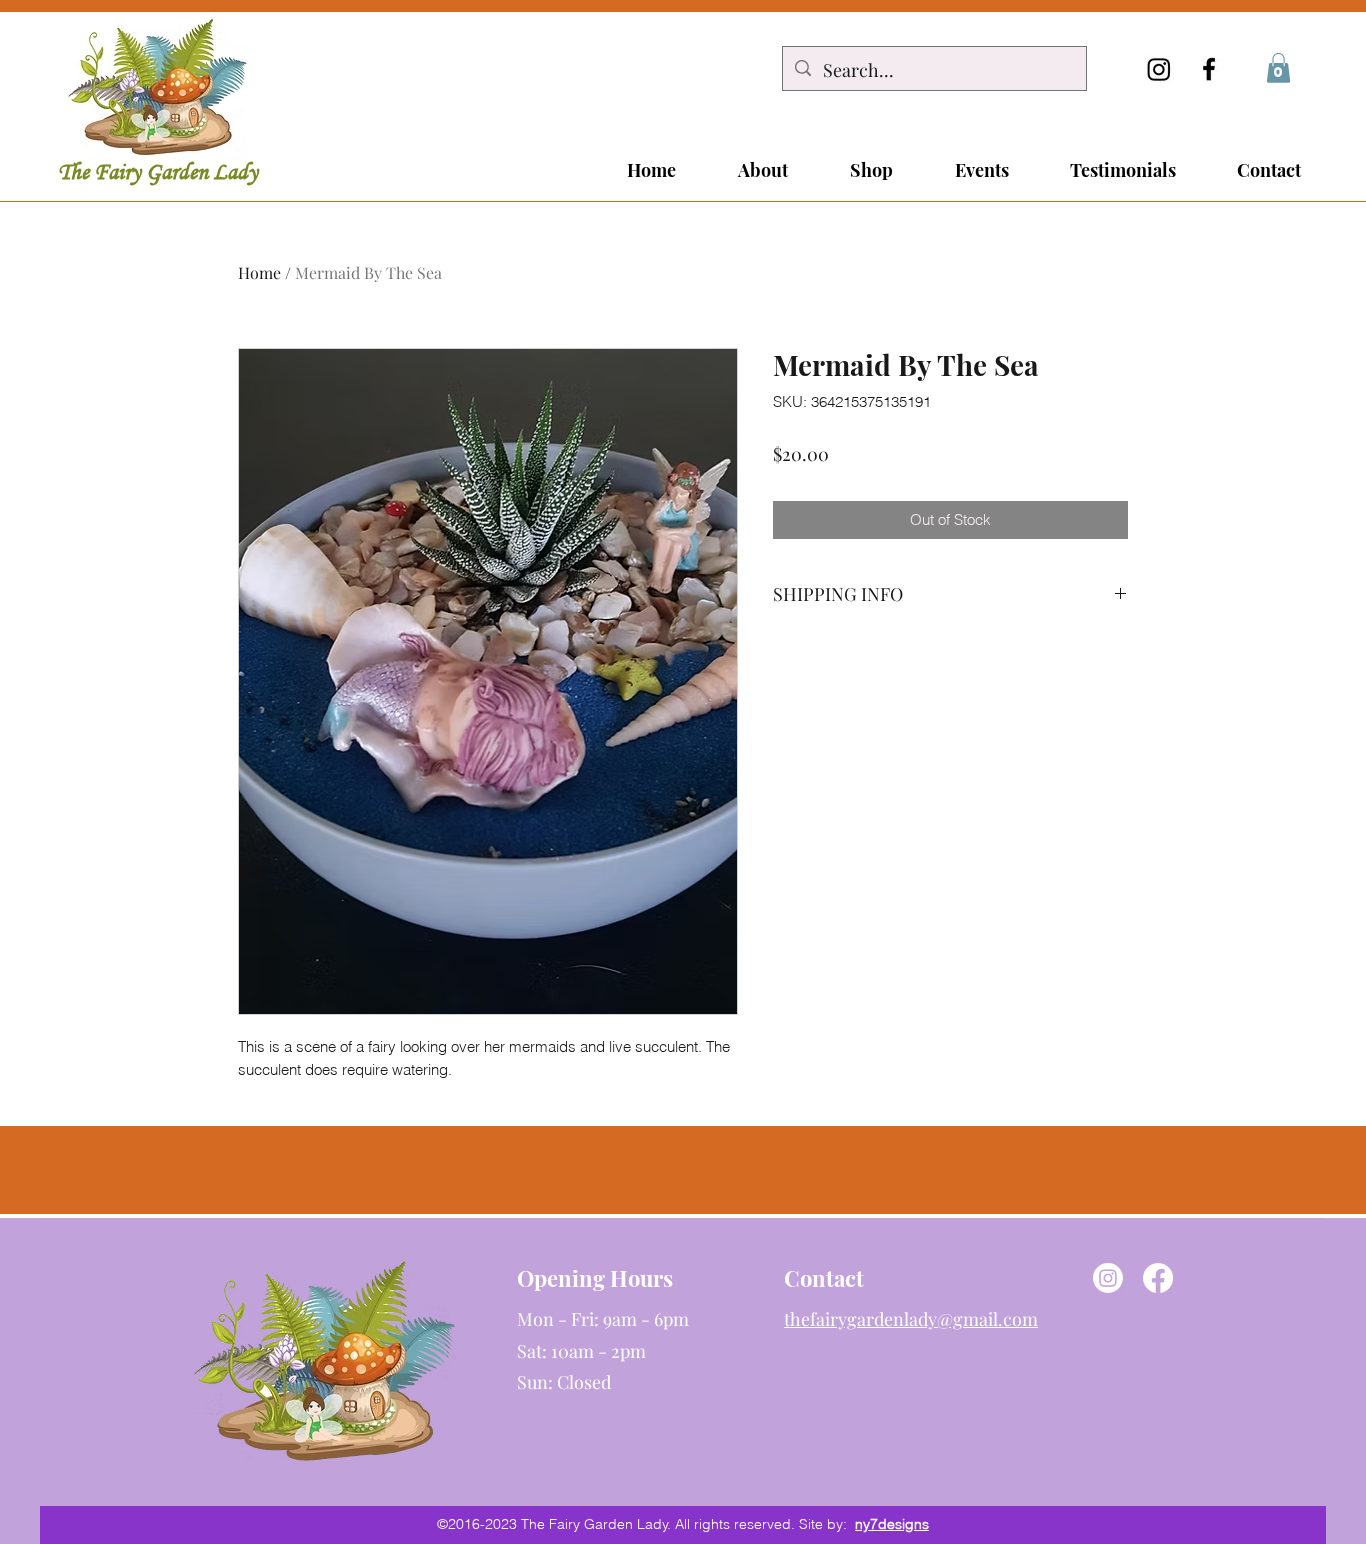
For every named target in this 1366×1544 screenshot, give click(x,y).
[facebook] (1209, 69)
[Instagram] (1159, 69)
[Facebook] (1158, 1278)
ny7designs (892, 1524)
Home (259, 272)
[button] (1278, 68)
